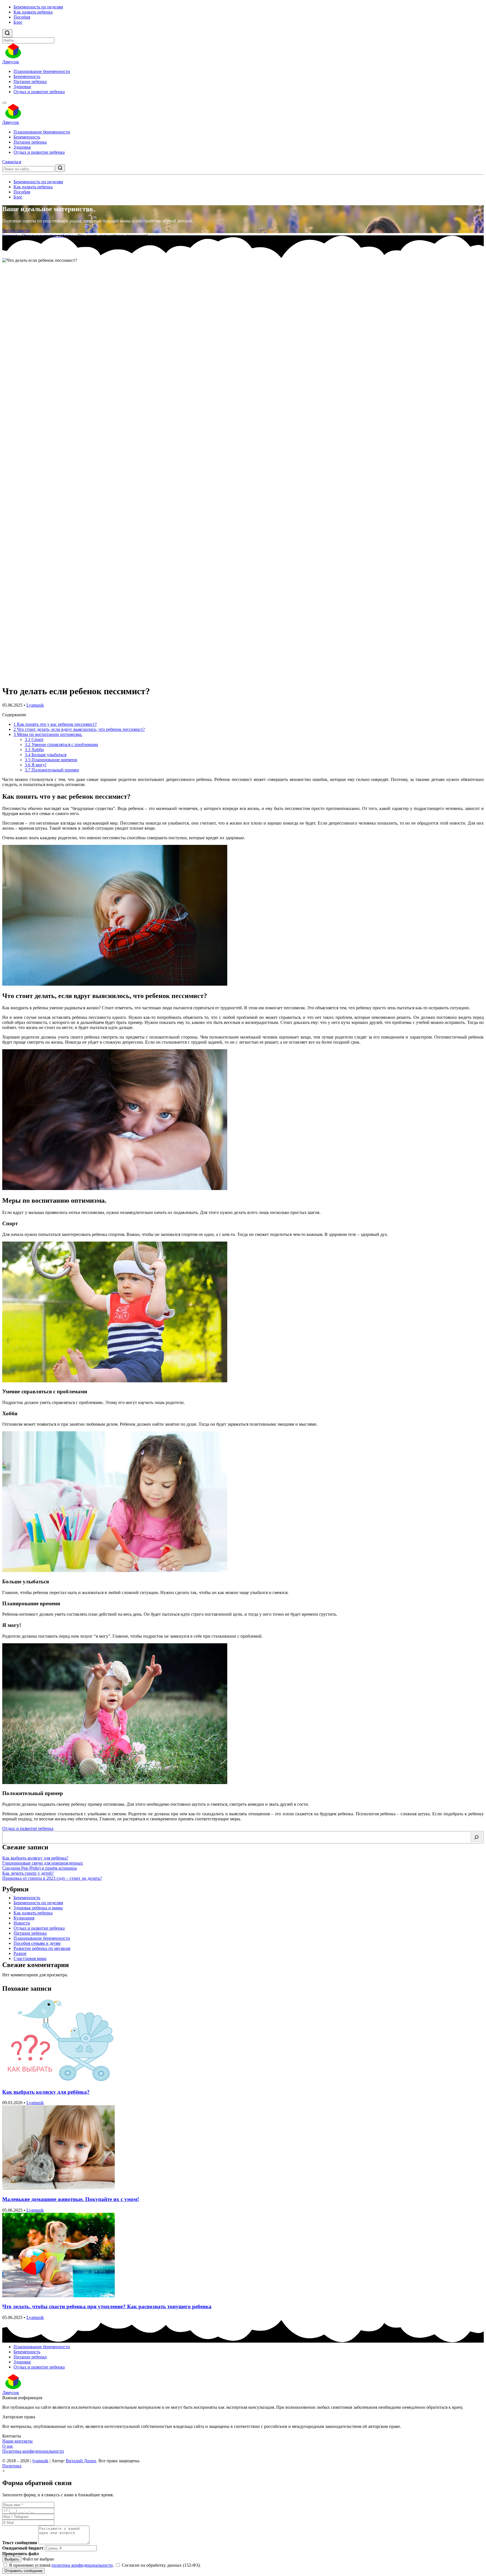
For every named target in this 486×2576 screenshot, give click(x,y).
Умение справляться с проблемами (61, 745)
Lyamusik (35, 705)
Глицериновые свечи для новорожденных (43, 1863)
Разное (20, 1953)
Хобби (34, 750)
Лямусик (11, 62)
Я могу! (36, 765)
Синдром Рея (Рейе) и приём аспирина (40, 1868)
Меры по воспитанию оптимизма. (48, 734)
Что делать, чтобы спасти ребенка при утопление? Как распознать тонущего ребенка (107, 2306)
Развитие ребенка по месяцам (42, 1948)
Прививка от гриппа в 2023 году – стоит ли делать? (52, 1878)
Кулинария (24, 1918)
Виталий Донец (81, 2461)
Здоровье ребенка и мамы (38, 1908)
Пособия (22, 17)
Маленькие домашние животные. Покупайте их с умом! (71, 2199)
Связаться (12, 162)
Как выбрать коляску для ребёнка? (35, 1858)
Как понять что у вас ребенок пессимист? (55, 724)
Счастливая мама (30, 1958)
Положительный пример (52, 770)
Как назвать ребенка (33, 12)
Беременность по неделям (38, 7)
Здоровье (22, 87)
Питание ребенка (30, 82)
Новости (22, 1923)
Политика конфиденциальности (33, 2451)
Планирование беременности (42, 71)
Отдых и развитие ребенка (39, 92)
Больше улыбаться (46, 755)
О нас (8, 2446)
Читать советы (16, 230)
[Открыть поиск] (7, 33)
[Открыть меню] (4, 103)
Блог (18, 22)
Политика (12, 2466)
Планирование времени (51, 760)
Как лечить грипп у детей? (28, 1873)
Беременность (27, 76)
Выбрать (12, 2559)
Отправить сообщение (23, 2571)
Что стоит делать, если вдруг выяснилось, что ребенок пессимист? (79, 729)
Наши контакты (17, 2441)
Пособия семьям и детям (37, 1943)
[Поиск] (476, 1837)
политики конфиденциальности (82, 2565)
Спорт (34, 739)
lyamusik (40, 2461)
